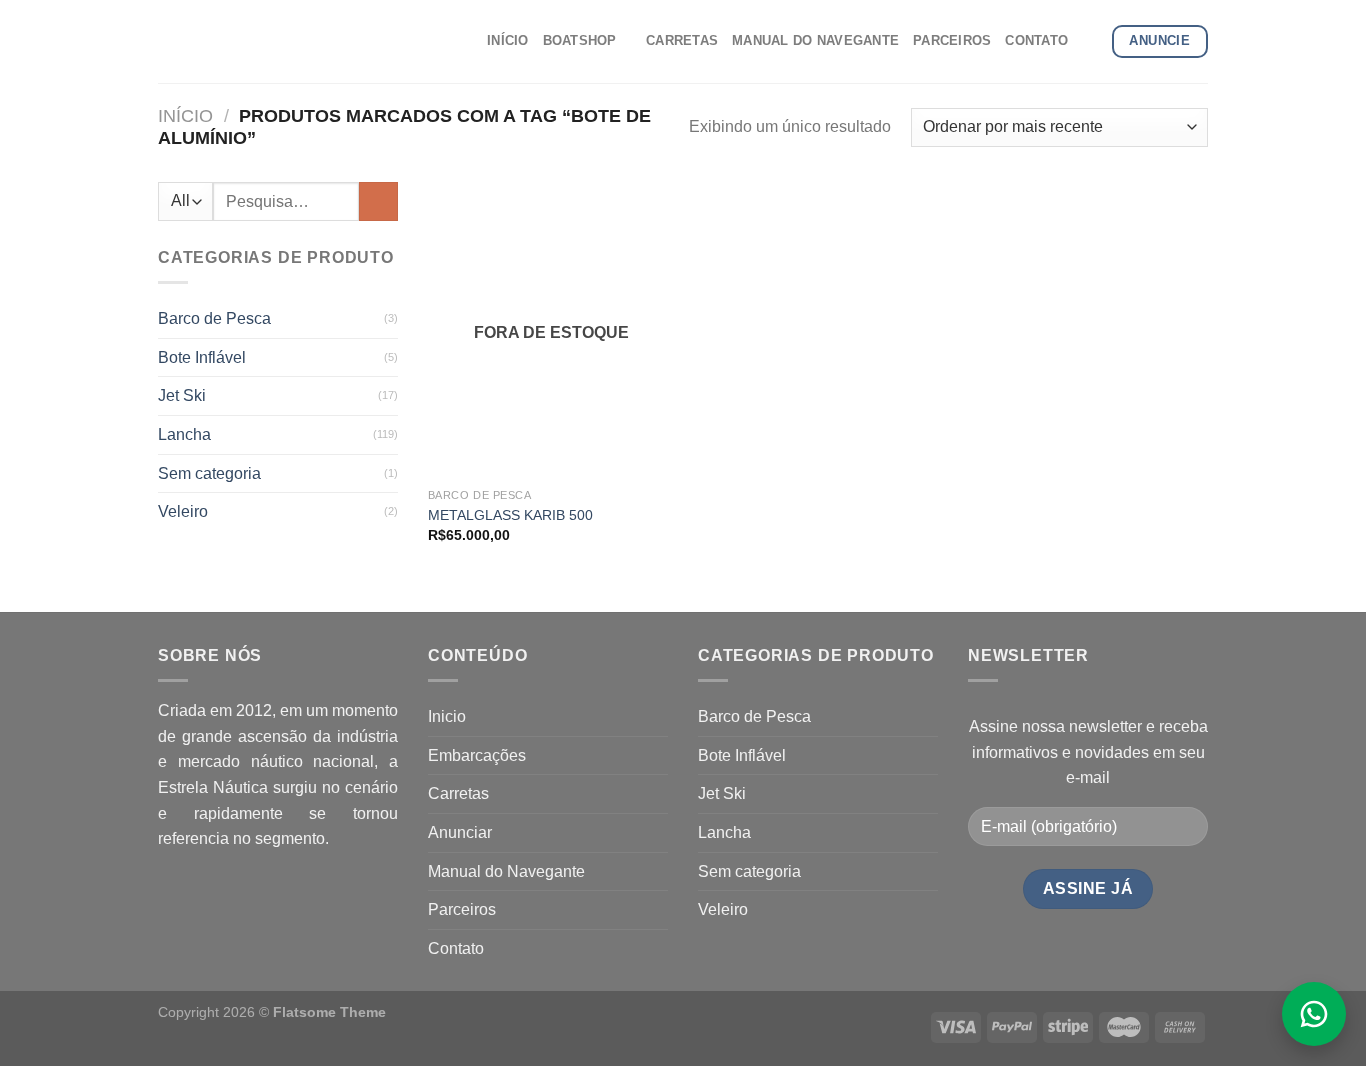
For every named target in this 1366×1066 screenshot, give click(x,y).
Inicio (447, 716)
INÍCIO (508, 40)
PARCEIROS (952, 40)
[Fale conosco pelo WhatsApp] (1314, 1014)
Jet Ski (182, 395)
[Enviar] (378, 201)
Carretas (458, 793)
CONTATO (1036, 40)
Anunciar (460, 832)
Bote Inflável (202, 357)
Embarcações (477, 755)
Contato (456, 948)
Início (185, 115)
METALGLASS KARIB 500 (510, 515)
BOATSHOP (580, 40)
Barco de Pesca (214, 318)
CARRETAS (682, 40)
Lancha (184, 434)
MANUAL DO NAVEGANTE (815, 40)
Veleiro (183, 511)
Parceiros (462, 909)
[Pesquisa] (1089, 41)
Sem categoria (209, 473)
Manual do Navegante (506, 871)
